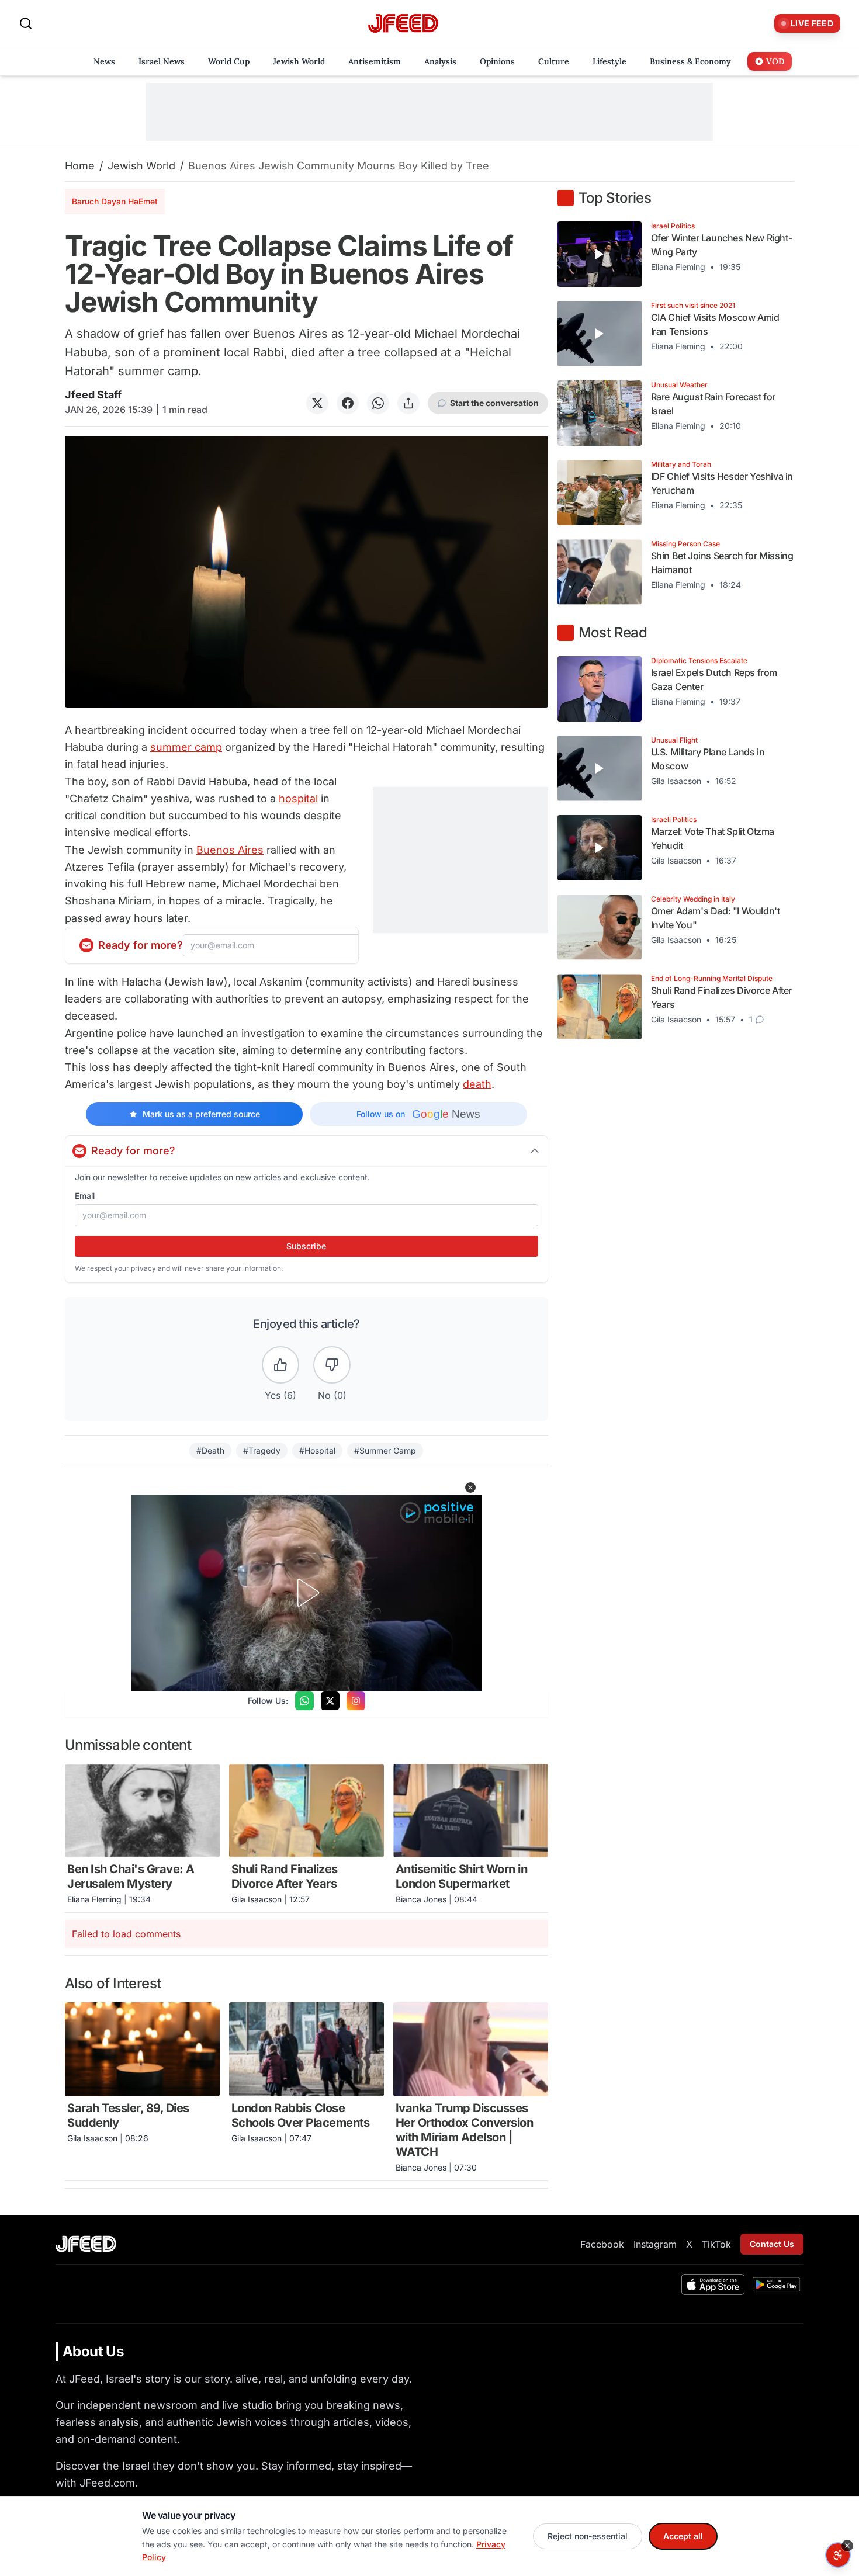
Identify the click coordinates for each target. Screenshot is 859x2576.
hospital (298, 798)
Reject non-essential (588, 2536)
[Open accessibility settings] (838, 2555)
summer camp (186, 747)
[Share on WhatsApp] (378, 403)
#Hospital (317, 1450)
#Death (210, 1450)
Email (85, 1196)
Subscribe (306, 1246)
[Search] (26, 23)
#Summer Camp (385, 1450)
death (477, 1084)
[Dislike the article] (332, 1365)
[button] (470, 1488)
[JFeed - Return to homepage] (86, 2244)
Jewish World (141, 166)
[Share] (408, 403)
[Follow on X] (330, 1701)
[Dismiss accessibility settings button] (847, 2546)
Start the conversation (494, 403)
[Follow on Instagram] (356, 1701)
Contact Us (772, 2244)
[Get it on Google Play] (776, 2284)
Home (80, 166)
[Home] (403, 24)
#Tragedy (262, 1450)
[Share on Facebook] (348, 403)
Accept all (683, 2536)
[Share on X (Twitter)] (317, 403)
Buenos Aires (230, 850)
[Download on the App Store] (713, 2284)
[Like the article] (280, 1365)
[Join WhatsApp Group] (304, 1701)
